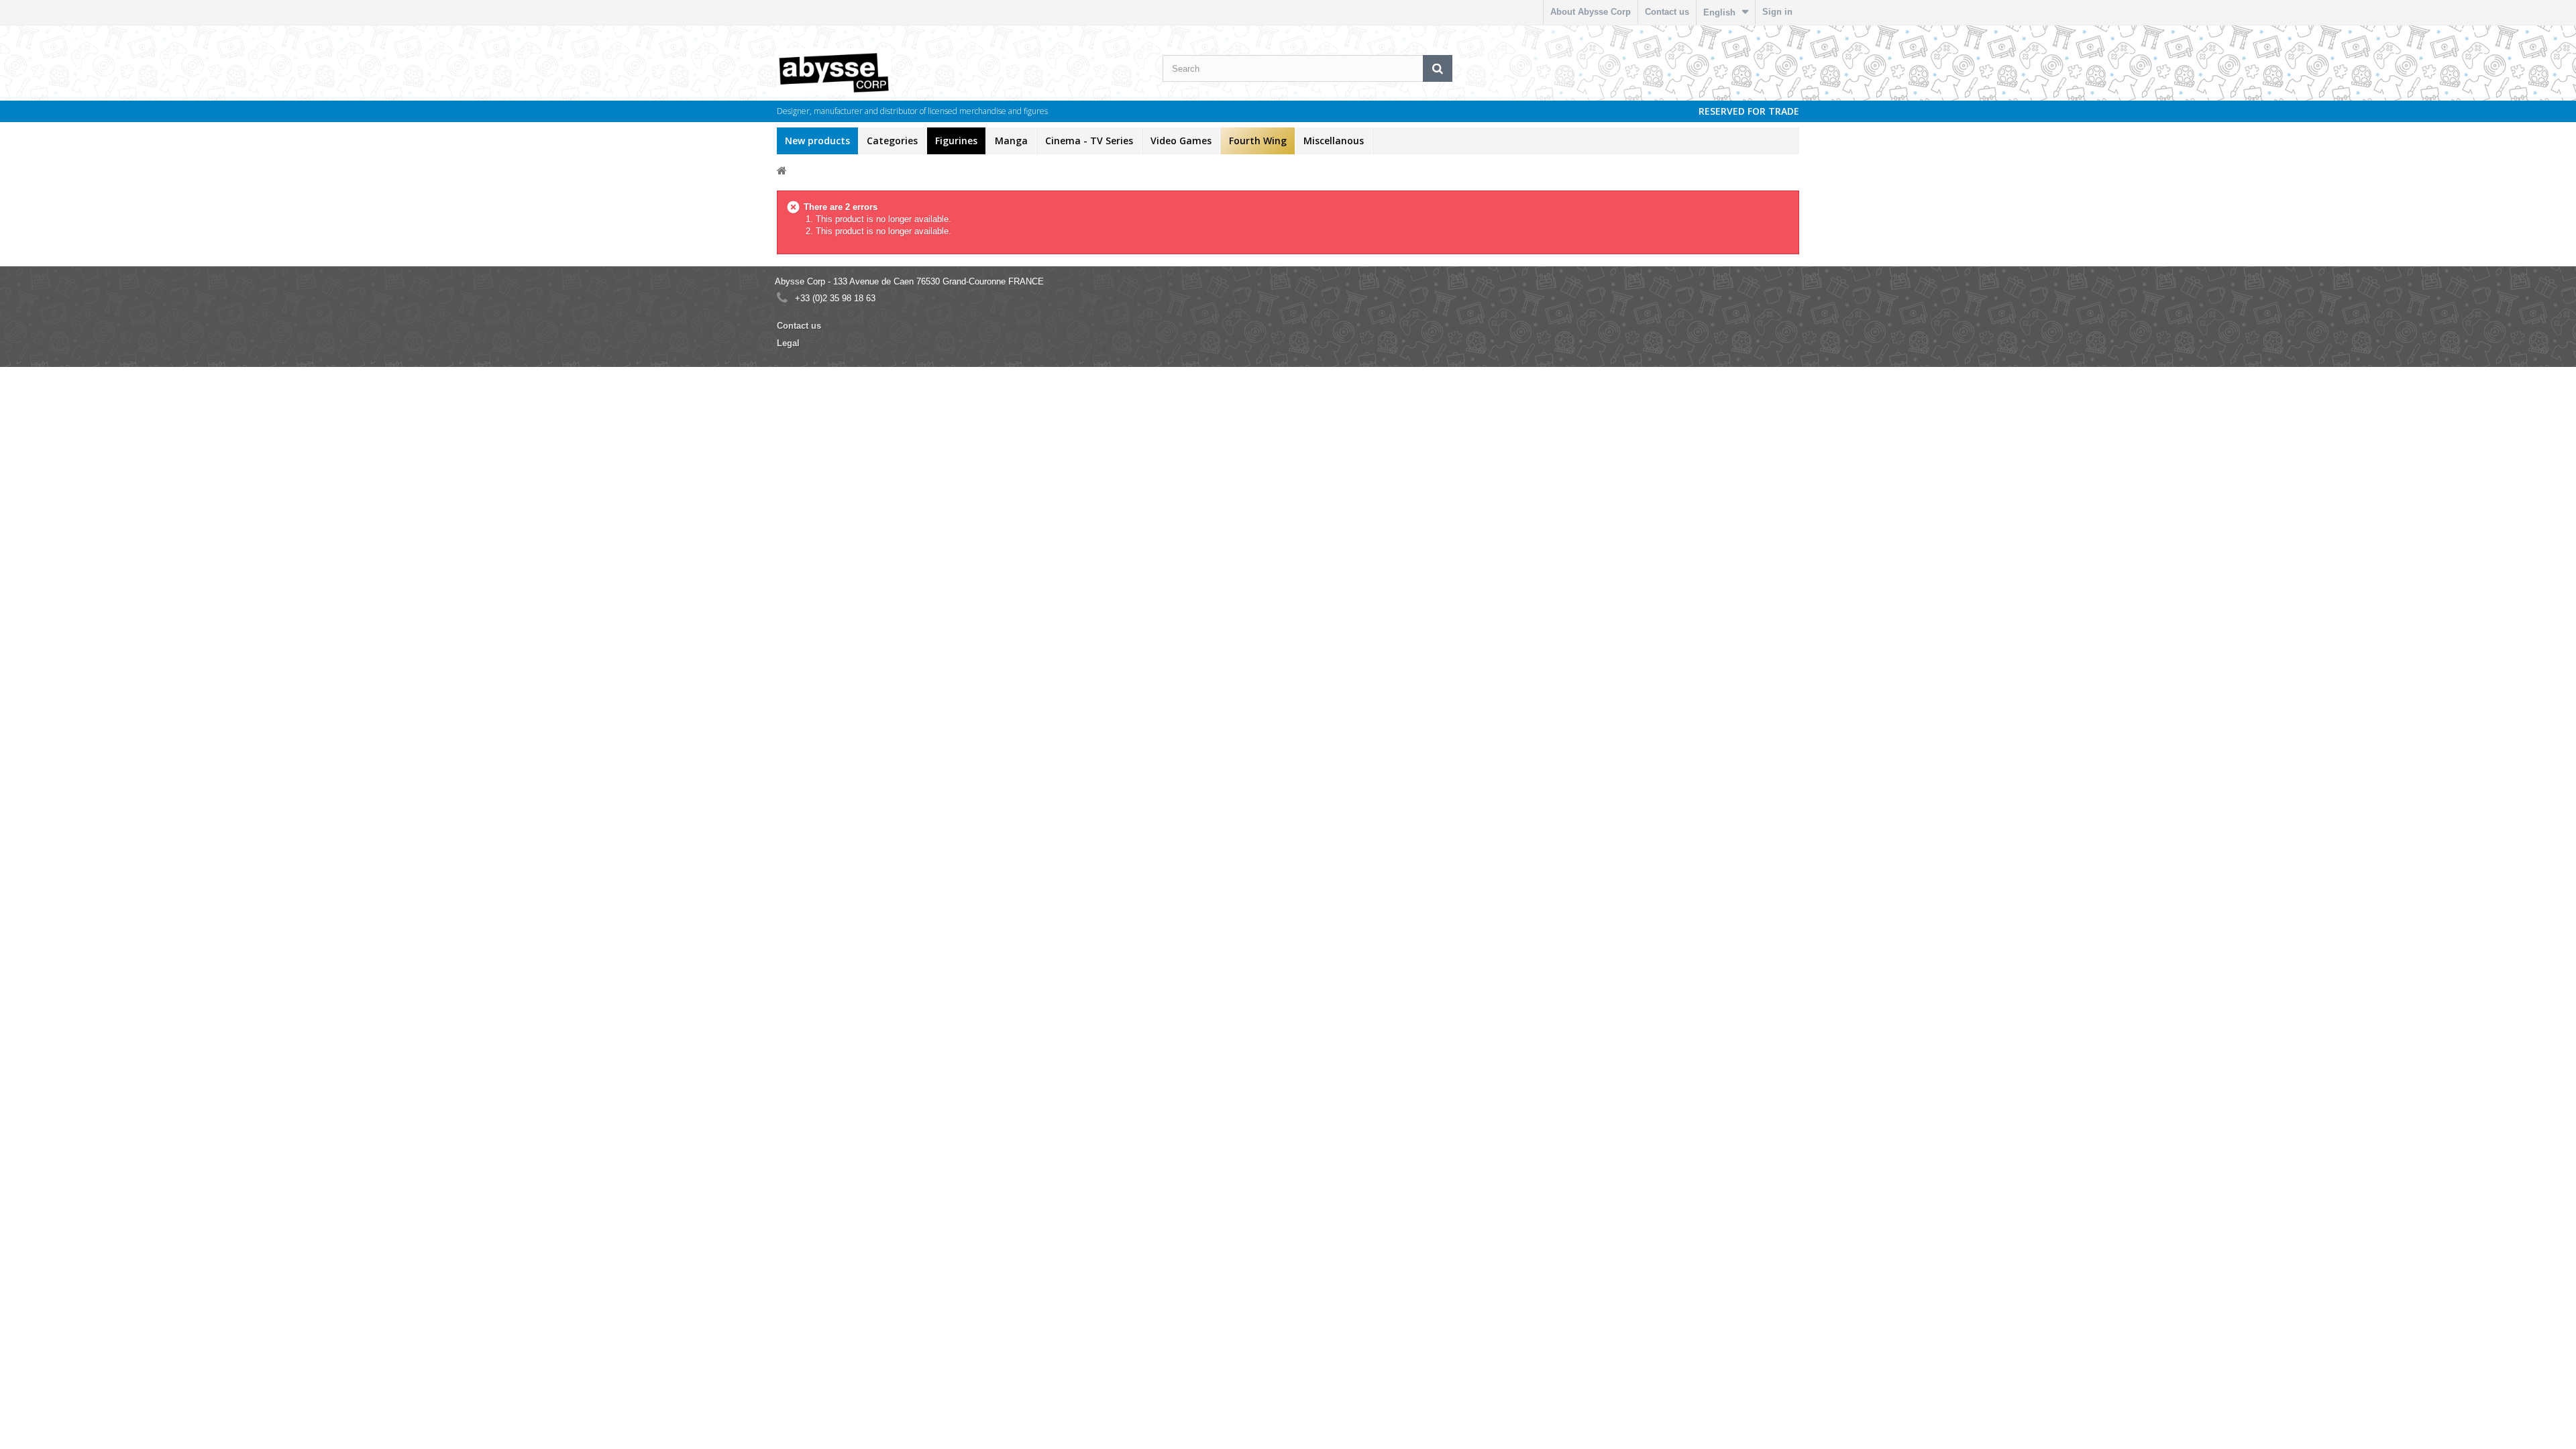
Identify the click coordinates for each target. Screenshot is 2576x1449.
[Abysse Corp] (875, 72)
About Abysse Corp (1591, 12)
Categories (892, 141)
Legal (788, 343)
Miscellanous (1334, 141)
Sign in (1777, 12)
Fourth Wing (1258, 141)
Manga (1011, 141)
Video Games (1181, 141)
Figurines (956, 141)
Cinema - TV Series (1089, 141)
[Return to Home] (782, 170)
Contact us (1667, 12)
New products (817, 141)
